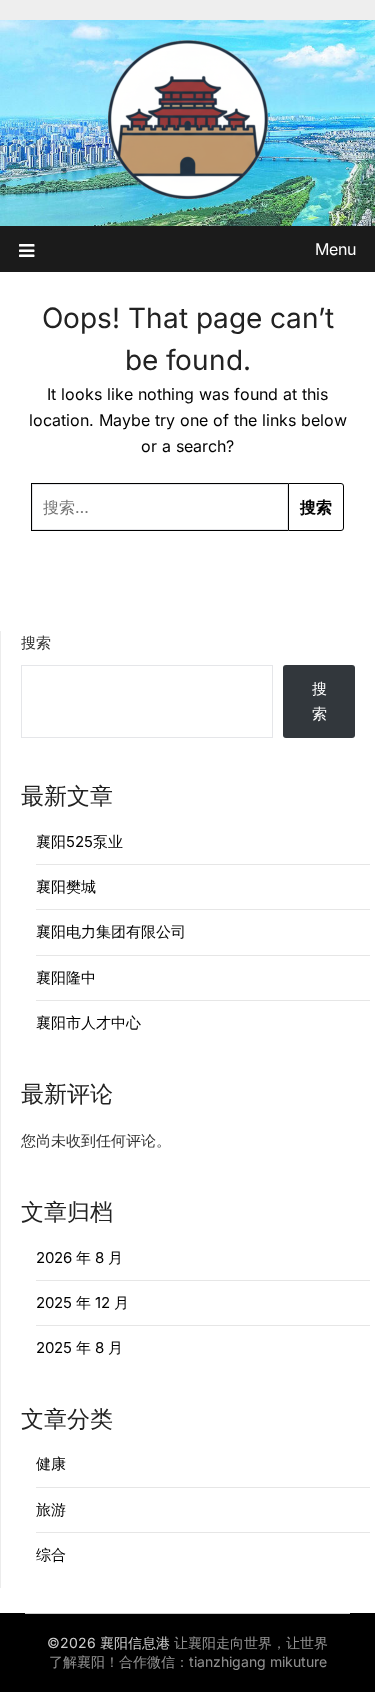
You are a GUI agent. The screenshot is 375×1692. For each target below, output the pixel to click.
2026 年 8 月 (79, 1257)
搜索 (36, 642)
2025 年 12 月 (82, 1302)
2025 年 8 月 (79, 1347)
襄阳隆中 (66, 977)
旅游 (51, 1509)
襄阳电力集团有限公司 (111, 931)
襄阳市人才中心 (88, 1022)
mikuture (298, 1661)
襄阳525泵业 (79, 841)
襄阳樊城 (66, 886)
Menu (335, 249)
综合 (51, 1554)
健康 (51, 1463)
